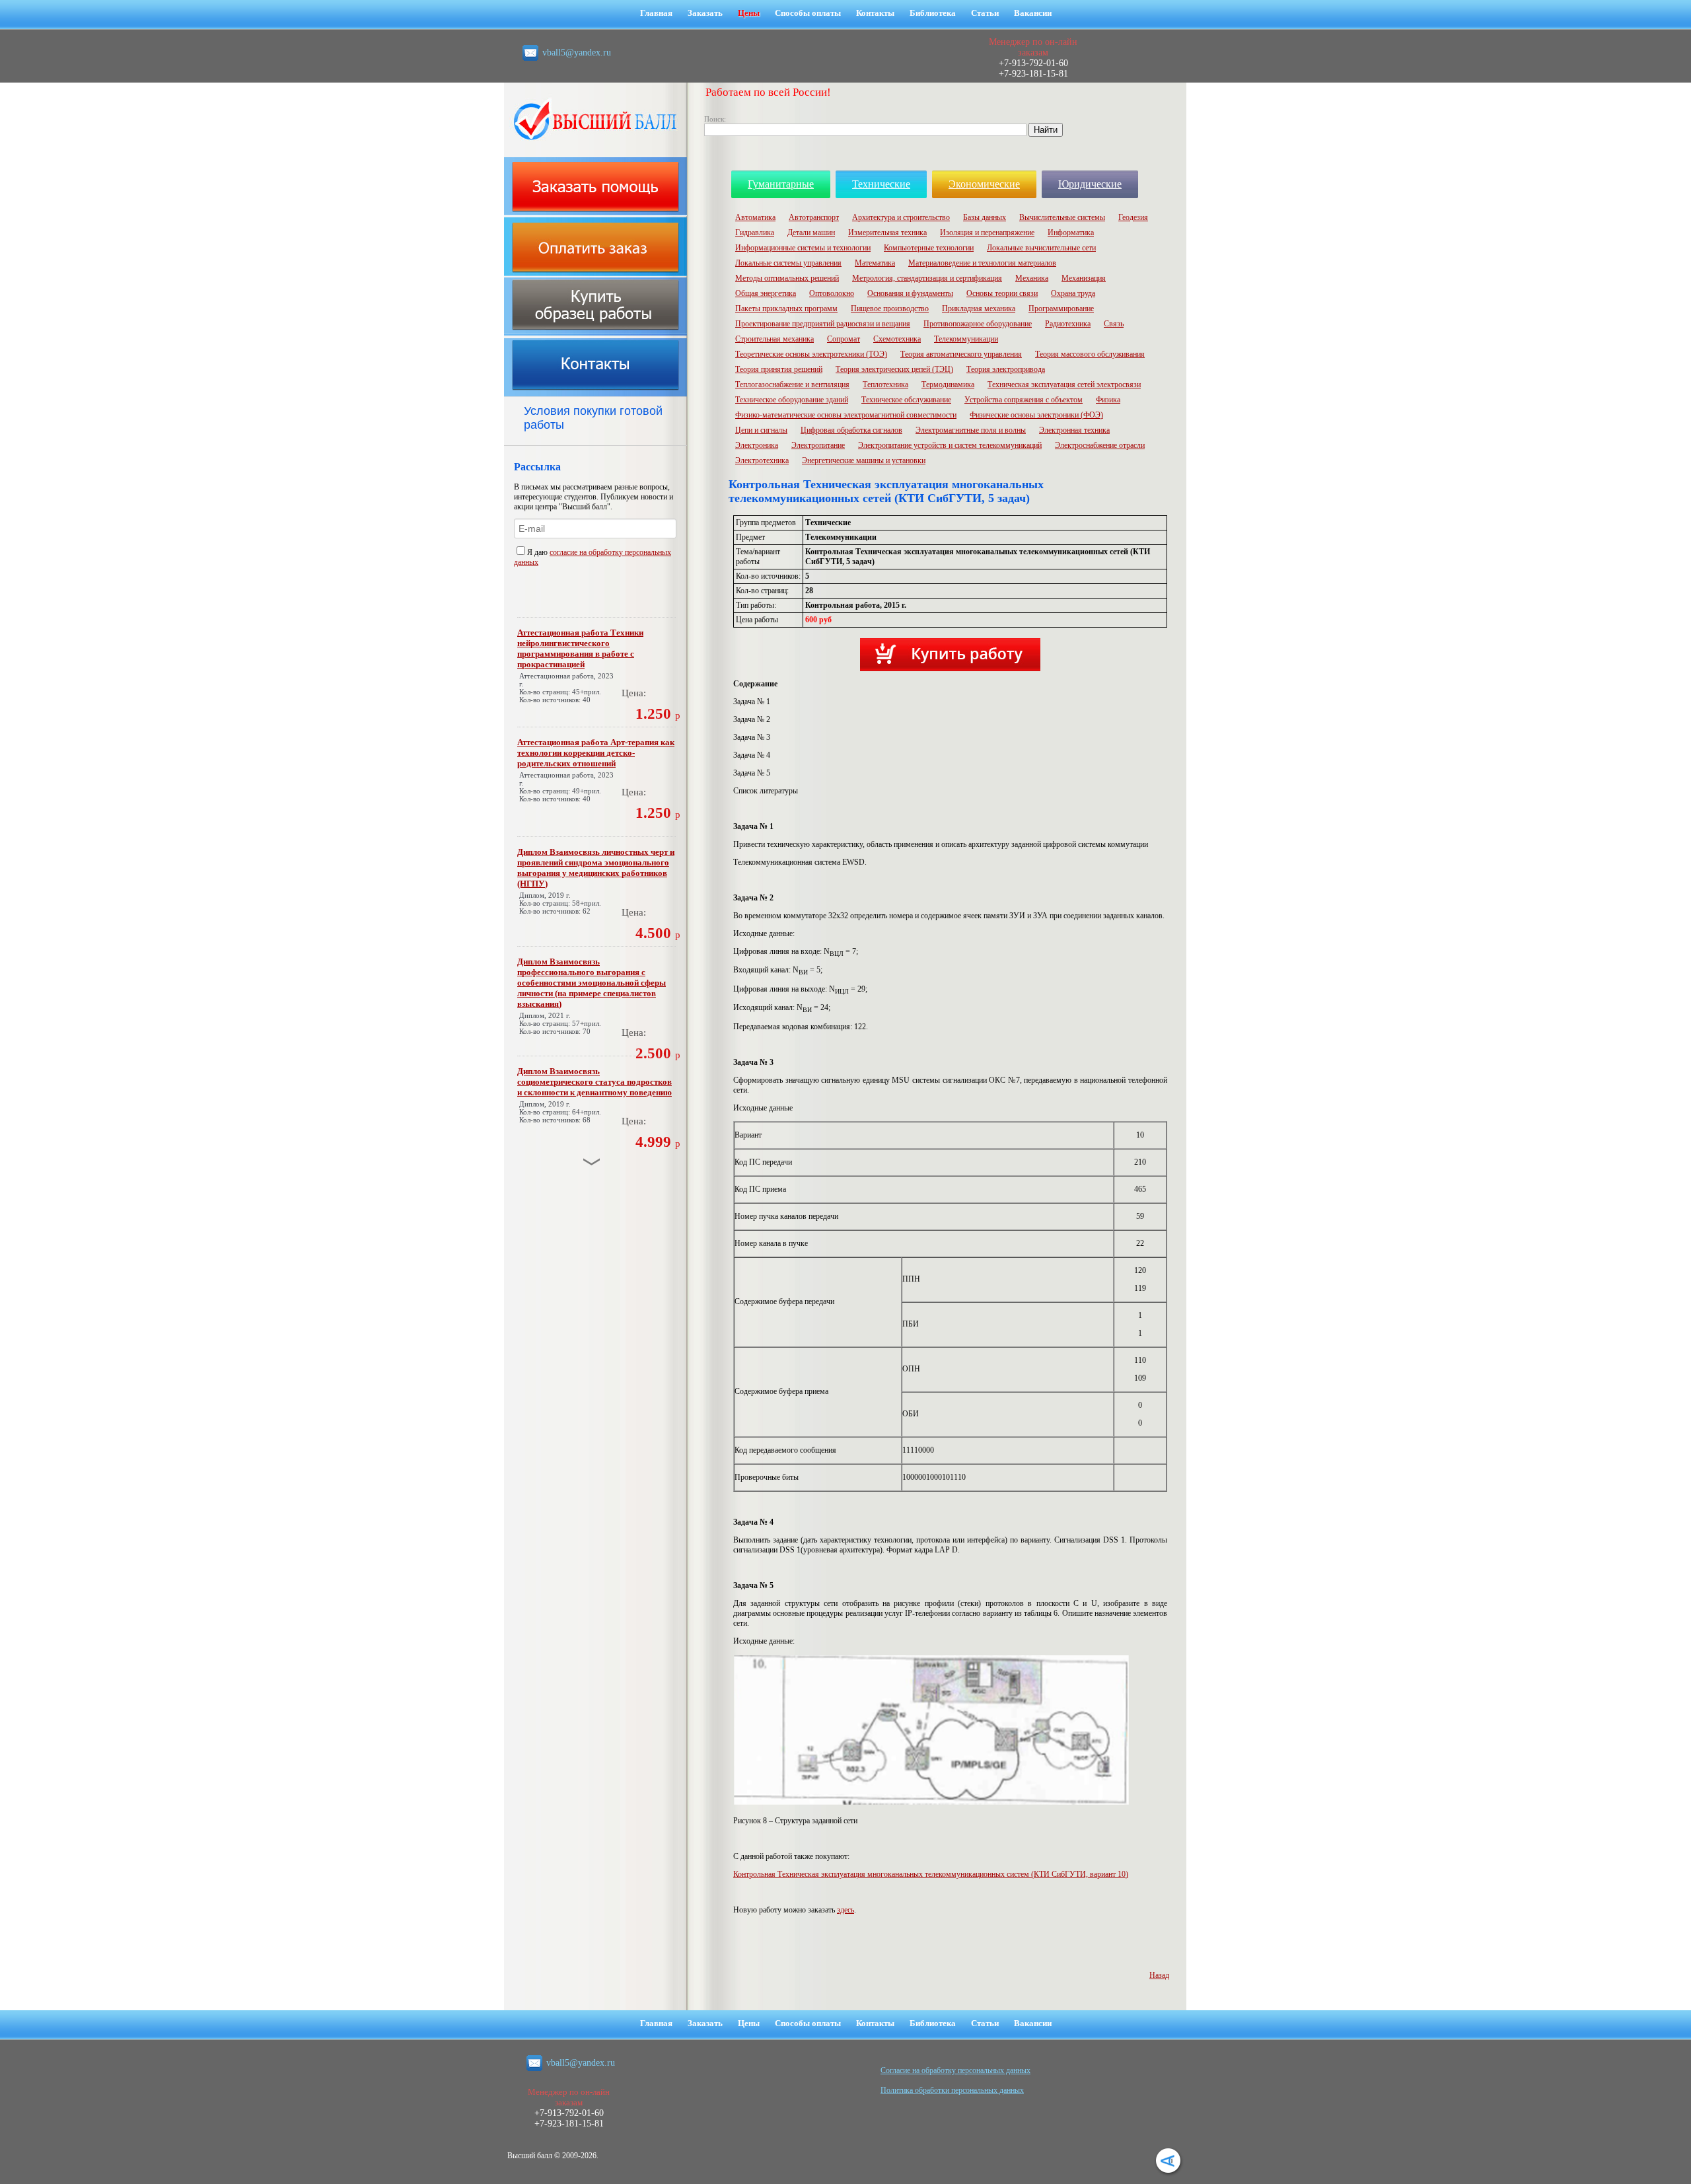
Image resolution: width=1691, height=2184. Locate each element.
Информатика (1071, 233)
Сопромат (844, 339)
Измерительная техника (887, 233)
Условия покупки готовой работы (593, 418)
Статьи (985, 13)
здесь (845, 1910)
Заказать (705, 13)
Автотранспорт (814, 217)
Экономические (984, 184)
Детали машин (811, 233)
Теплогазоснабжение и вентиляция (792, 384)
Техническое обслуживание (906, 400)
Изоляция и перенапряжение (987, 233)
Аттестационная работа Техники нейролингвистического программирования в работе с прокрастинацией (580, 648)
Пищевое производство (890, 309)
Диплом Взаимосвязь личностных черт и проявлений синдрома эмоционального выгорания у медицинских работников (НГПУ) (596, 868)
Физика (1108, 400)
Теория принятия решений (779, 369)
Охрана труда (1073, 293)
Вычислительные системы (1062, 217)
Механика (1032, 278)
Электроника (757, 445)
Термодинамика (948, 384)
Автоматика (755, 217)
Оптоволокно (832, 293)
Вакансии (1033, 13)
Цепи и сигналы (761, 430)
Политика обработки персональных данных (952, 2090)
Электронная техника (1074, 430)
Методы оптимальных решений (787, 278)
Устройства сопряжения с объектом (1024, 400)
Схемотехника (897, 339)
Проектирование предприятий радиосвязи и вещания (823, 324)
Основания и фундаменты (910, 293)
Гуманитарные (781, 184)
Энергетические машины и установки (864, 460)
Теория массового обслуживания (1090, 354)
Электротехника (762, 460)
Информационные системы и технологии (803, 248)
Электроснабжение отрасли (1100, 445)
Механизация (1084, 278)
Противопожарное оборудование (978, 324)
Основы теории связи (1002, 293)
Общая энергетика (766, 293)
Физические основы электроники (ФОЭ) (1036, 415)
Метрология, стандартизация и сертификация (927, 278)
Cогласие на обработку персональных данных (955, 2070)
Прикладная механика (979, 309)
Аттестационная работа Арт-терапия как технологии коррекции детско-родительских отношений (596, 753)
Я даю (538, 552)
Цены (749, 13)
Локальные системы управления (788, 263)
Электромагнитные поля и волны (971, 430)
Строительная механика (774, 339)
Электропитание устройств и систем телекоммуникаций (950, 445)
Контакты (875, 13)
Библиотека (933, 13)
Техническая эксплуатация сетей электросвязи (1064, 384)
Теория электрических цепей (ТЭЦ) (894, 369)
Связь (1114, 324)
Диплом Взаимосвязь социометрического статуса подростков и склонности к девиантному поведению (594, 1082)
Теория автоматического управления (961, 354)
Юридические (1090, 184)
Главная (656, 13)
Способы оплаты (808, 13)
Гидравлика (755, 233)
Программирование (1061, 309)
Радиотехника (1068, 324)
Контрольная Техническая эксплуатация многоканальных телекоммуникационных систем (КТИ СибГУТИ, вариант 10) (931, 1874)
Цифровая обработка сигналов (851, 430)
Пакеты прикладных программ (786, 309)
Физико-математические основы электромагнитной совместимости (846, 415)
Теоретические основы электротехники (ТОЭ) (811, 354)
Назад (1159, 1975)
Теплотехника (885, 384)
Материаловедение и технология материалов (982, 263)
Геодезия (1133, 217)
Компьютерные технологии (929, 248)
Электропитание (818, 445)
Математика (875, 263)
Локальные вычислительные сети (1041, 248)
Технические (881, 184)
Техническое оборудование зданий (792, 400)
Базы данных (985, 217)
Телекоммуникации (966, 339)
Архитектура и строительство (901, 217)
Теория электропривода (1006, 369)
